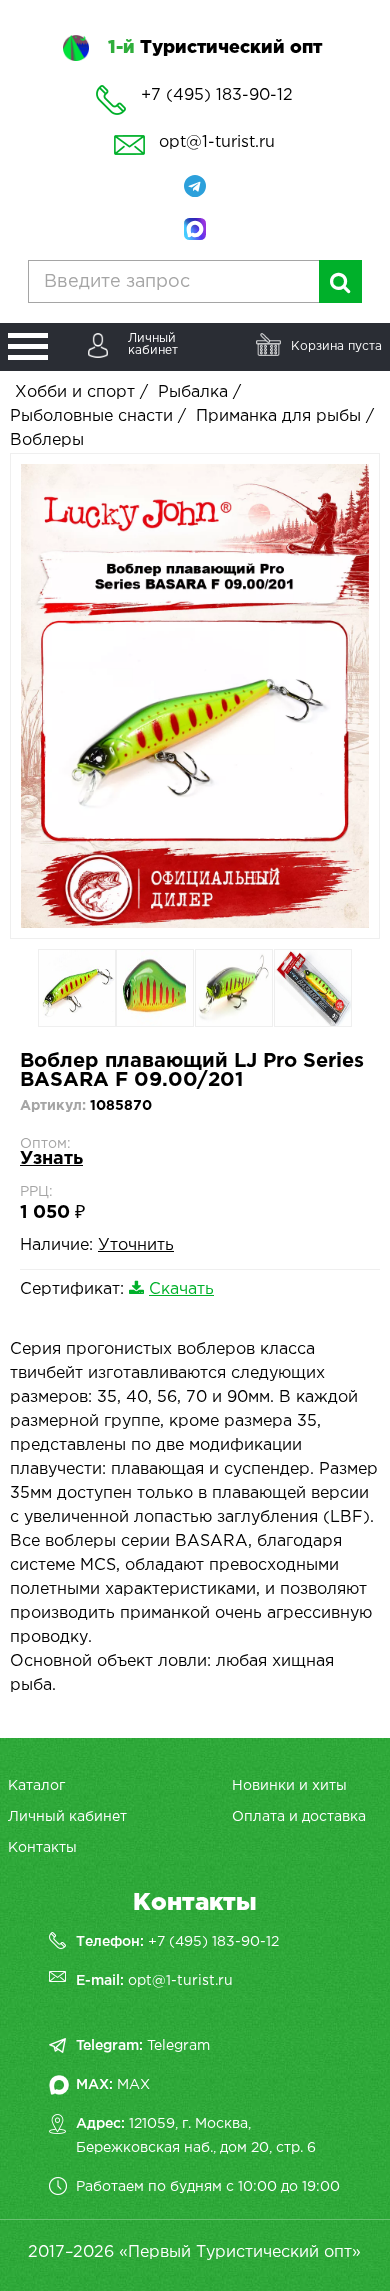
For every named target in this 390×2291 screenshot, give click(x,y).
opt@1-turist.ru (217, 142)
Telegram (178, 2046)
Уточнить (136, 1245)
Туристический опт (215, 48)
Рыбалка (193, 392)
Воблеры (47, 440)
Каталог (36, 1786)
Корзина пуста (336, 346)
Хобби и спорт (75, 392)
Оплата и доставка (299, 1817)
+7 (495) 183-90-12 (213, 1942)
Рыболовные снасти (91, 416)
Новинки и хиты (289, 1786)
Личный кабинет (67, 1817)
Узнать (51, 1159)
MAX (133, 2085)
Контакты (42, 1848)
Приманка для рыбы (278, 416)
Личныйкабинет (153, 344)
